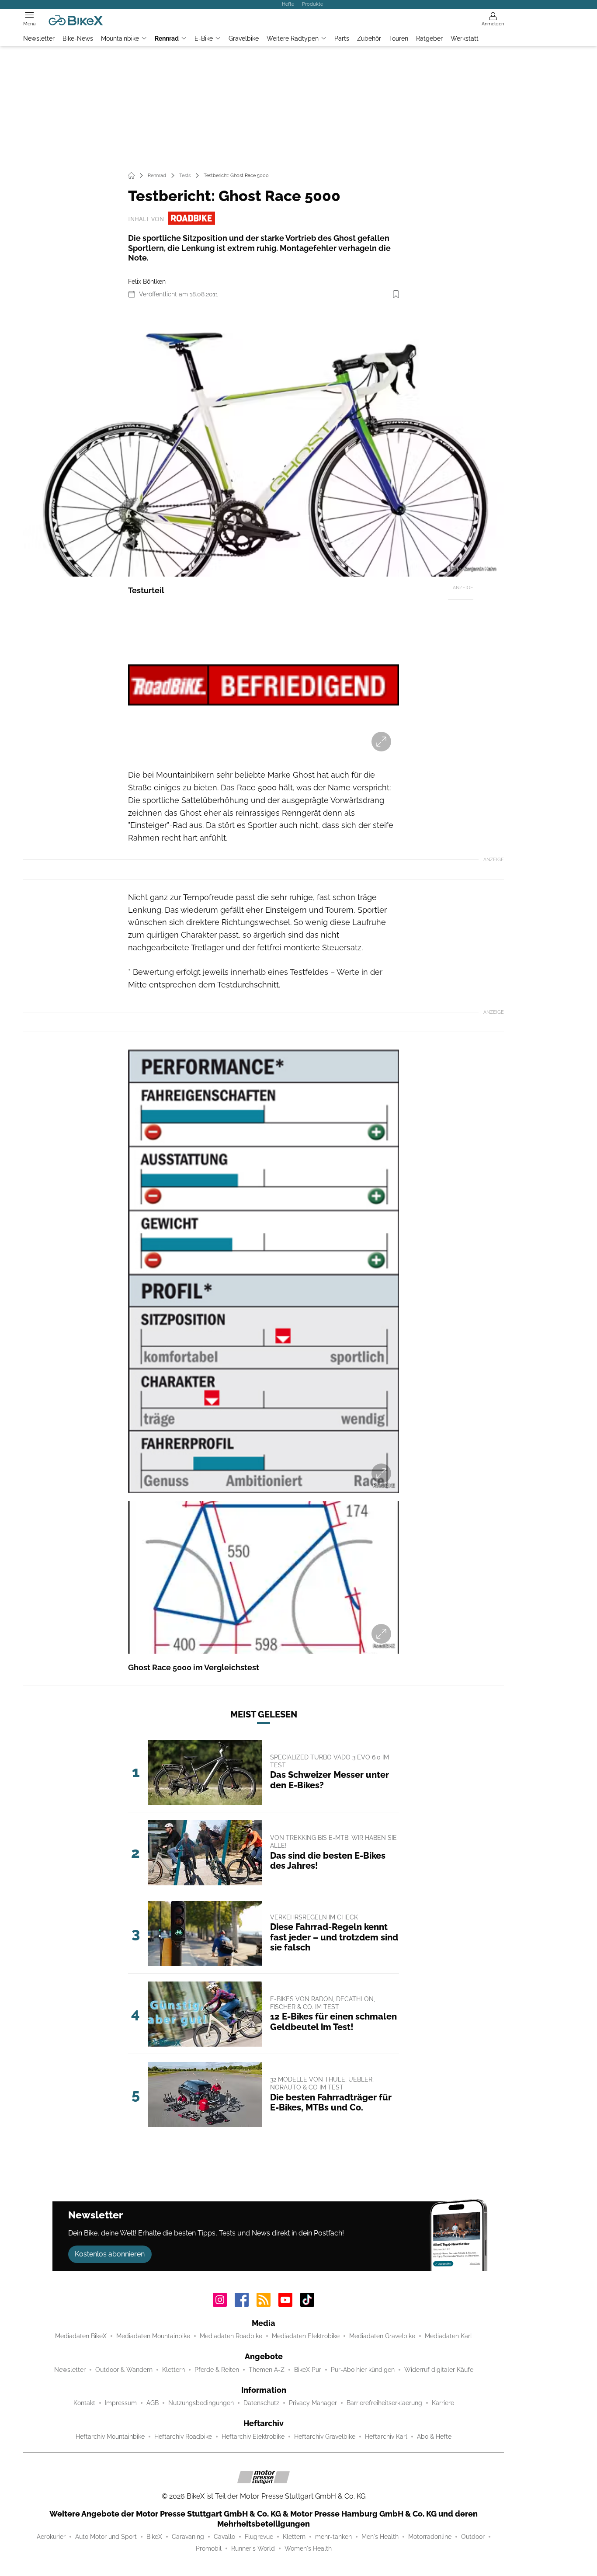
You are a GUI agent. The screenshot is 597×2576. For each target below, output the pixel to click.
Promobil (209, 2548)
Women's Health (308, 2548)
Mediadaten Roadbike (231, 2336)
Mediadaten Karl (448, 2336)
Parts (342, 38)
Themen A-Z (267, 2370)
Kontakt (84, 2403)
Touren (399, 38)
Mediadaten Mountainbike (153, 2336)
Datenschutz (261, 2403)
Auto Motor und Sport (106, 2537)
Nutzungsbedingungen (201, 2403)
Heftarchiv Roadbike (183, 2437)
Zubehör (369, 38)
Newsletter (39, 38)
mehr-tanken (333, 2537)
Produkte (312, 4)
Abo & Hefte (434, 2437)
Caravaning (188, 2537)
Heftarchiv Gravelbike (325, 2437)
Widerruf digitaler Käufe (439, 2370)
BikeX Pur (308, 2370)
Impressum (121, 2403)
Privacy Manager (313, 2403)
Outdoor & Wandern (124, 2370)
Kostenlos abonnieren (110, 2254)
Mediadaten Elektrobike (306, 2336)
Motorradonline (430, 2537)
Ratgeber (429, 38)
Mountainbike (120, 38)
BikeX (154, 2537)
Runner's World (253, 2548)
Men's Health (380, 2537)
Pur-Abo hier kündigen (363, 2370)
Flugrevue (259, 2537)
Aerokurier (51, 2537)
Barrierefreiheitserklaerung (384, 2403)
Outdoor (473, 2537)
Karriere (443, 2403)
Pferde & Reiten (217, 2370)
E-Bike (204, 38)
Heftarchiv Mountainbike (110, 2437)
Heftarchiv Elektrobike (253, 2437)
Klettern (174, 2370)
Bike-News (78, 38)
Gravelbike (244, 38)
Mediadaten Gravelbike (382, 2336)
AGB (153, 2403)
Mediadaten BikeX (81, 2336)
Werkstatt (465, 38)
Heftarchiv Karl (386, 2437)
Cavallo (224, 2537)
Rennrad (167, 38)
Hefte (288, 4)
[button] (264, 441)
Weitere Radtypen (293, 38)
